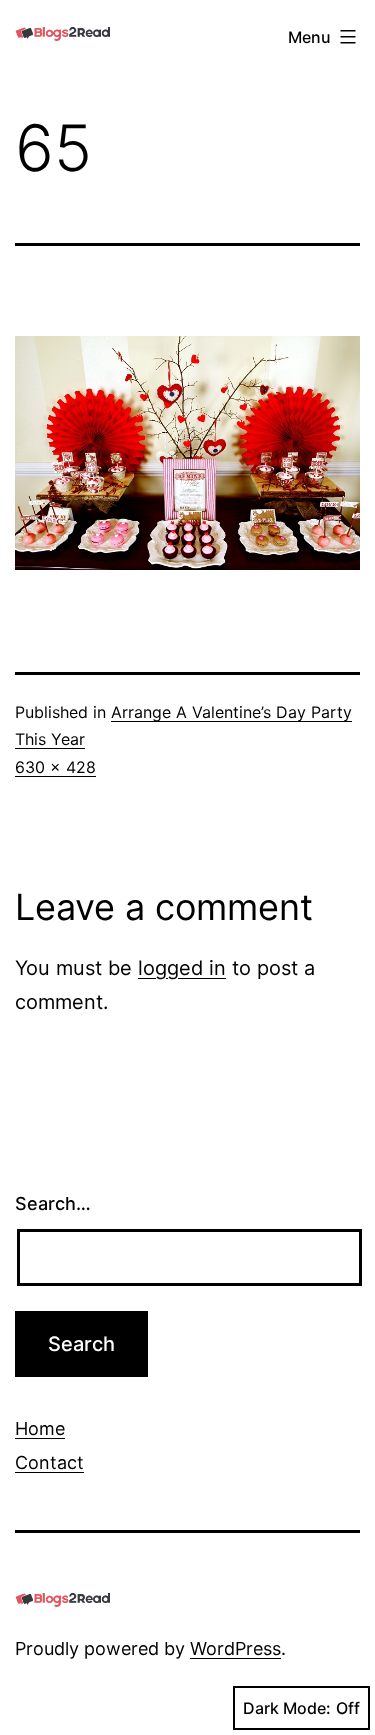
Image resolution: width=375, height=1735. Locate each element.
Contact (49, 1462)
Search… (53, 1203)
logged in (182, 968)
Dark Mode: (287, 1708)
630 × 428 (55, 767)
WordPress (235, 1648)
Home (40, 1428)
